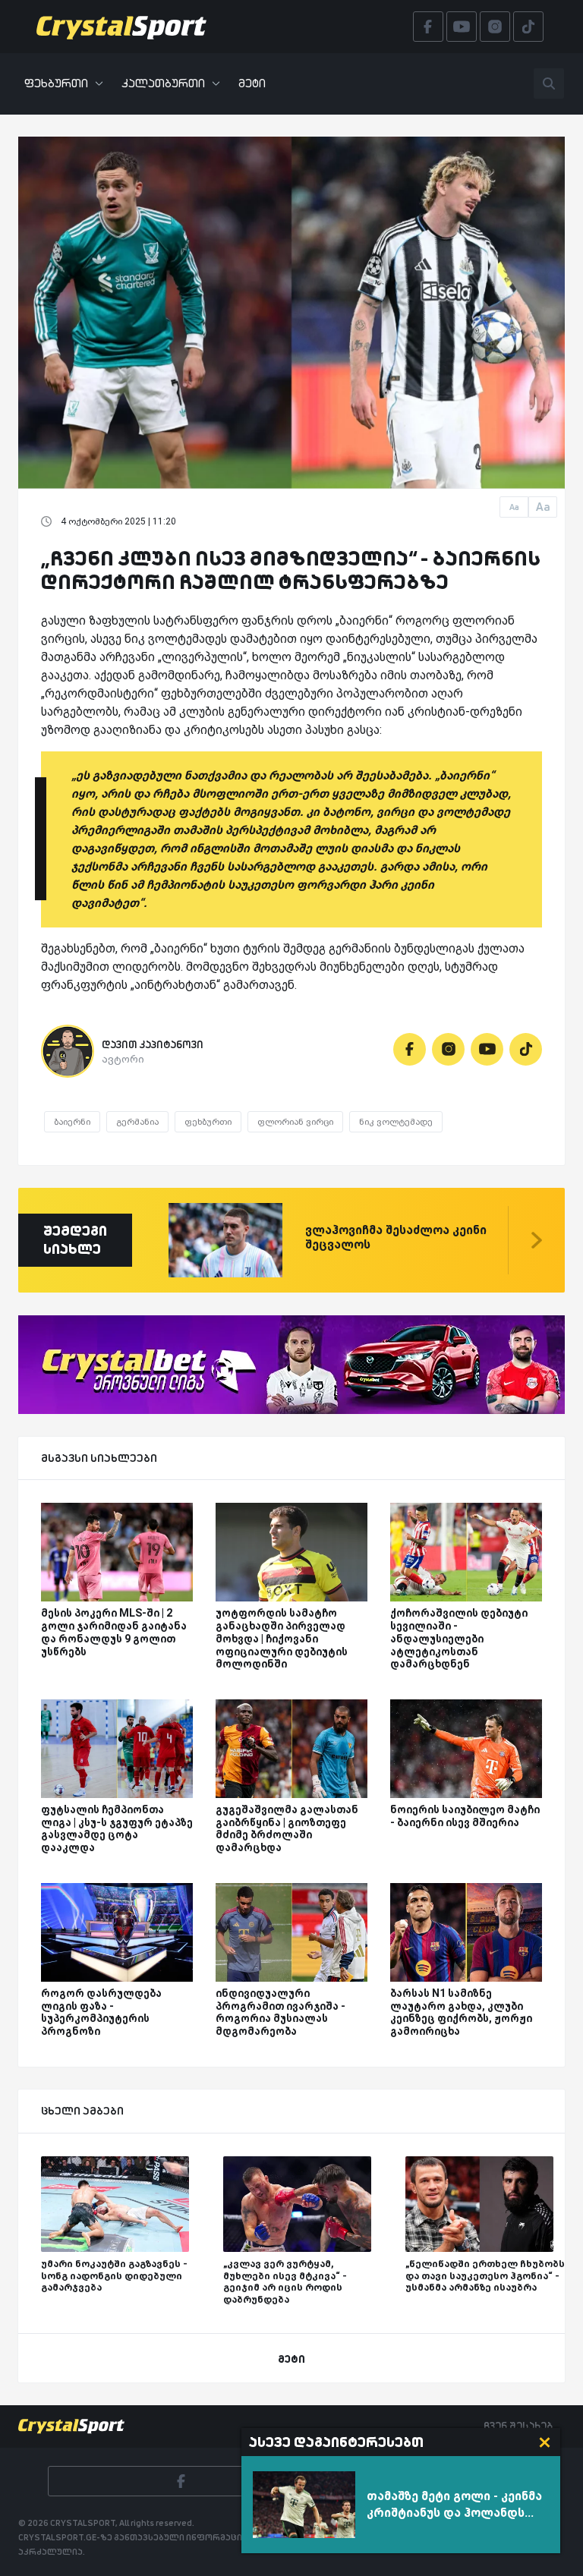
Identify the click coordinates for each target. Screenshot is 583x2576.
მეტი (252, 83)
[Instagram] (448, 1049)
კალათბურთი (163, 83)
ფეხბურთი (56, 83)
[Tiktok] (526, 1049)
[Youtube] (487, 1049)
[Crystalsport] (121, 27)
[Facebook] (410, 1049)
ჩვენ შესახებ (518, 2426)
